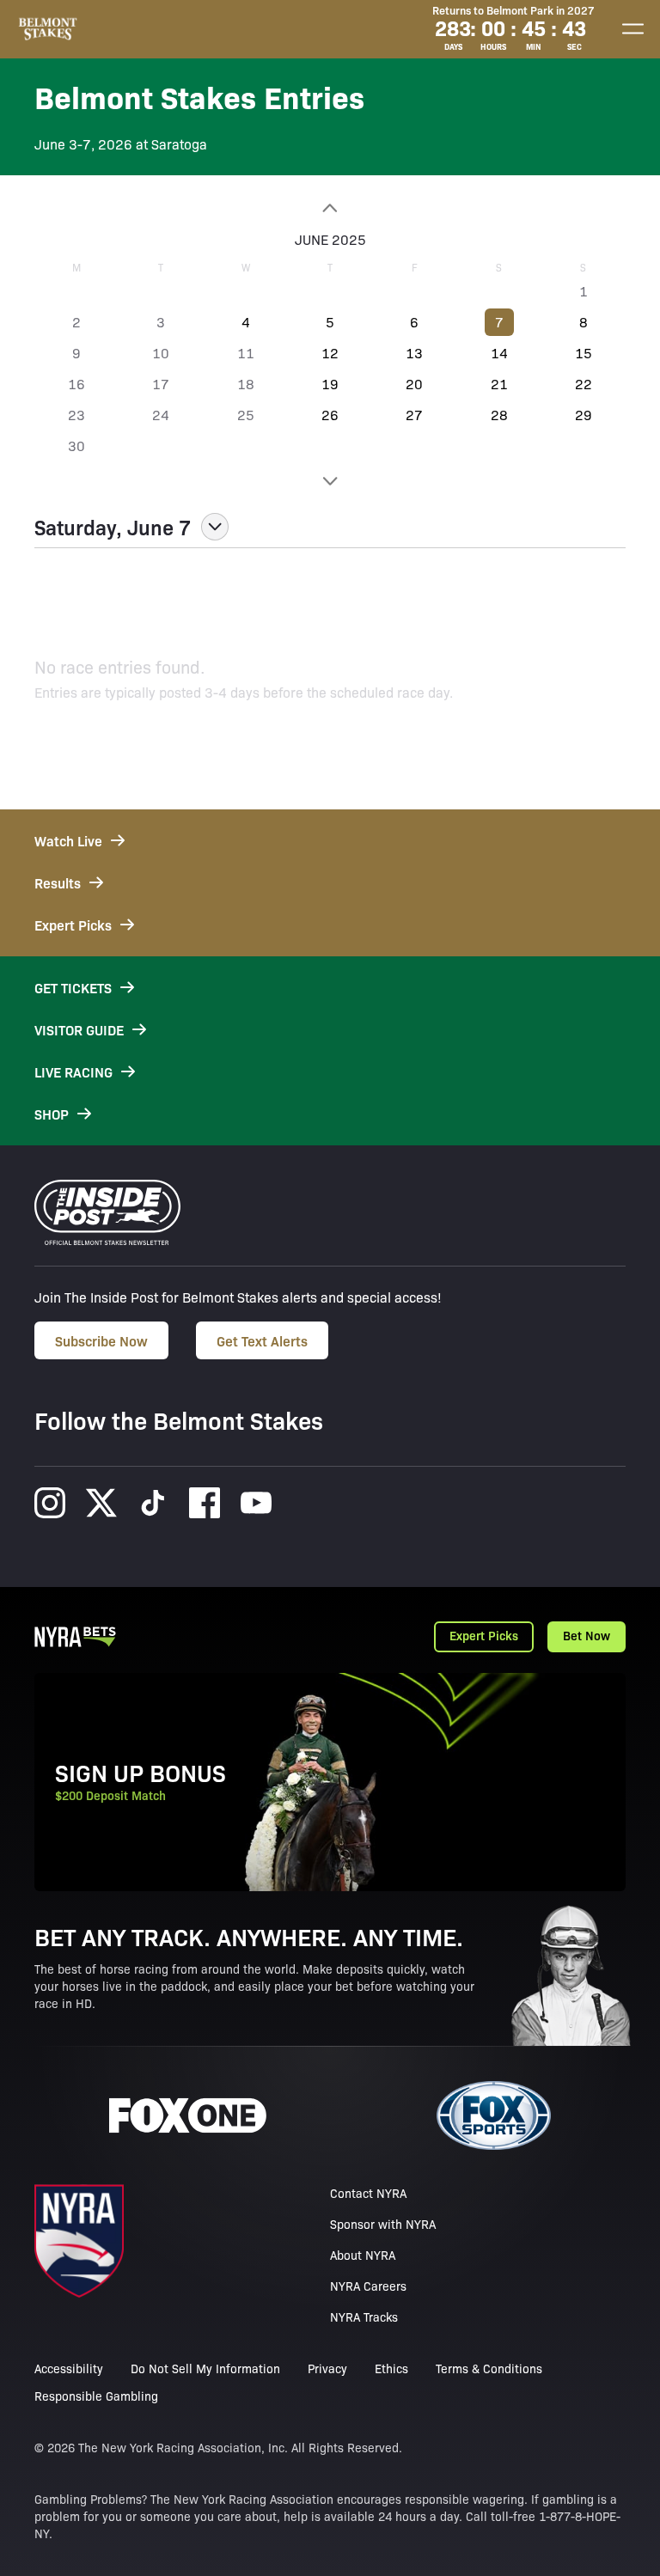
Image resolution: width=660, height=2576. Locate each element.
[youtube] (256, 1503)
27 (414, 415)
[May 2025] (330, 208)
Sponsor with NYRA (383, 2224)
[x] (101, 1503)
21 (499, 384)
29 (584, 415)
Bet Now (587, 1635)
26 (330, 415)
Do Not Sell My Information (205, 2368)
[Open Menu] (632, 29)
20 (414, 384)
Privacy (327, 2368)
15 (584, 353)
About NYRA (363, 2255)
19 (330, 384)
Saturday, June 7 (113, 527)
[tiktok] (153, 1503)
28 (499, 415)
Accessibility (69, 2368)
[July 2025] (330, 481)
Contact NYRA (368, 2193)
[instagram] (50, 1503)
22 (584, 384)
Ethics (391, 2368)
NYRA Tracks (364, 2317)
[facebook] (205, 1503)
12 (330, 353)
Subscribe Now (101, 1340)
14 (499, 353)
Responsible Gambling (96, 2396)
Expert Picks (484, 1635)
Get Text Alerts (262, 1340)
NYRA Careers (368, 2286)
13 (414, 353)
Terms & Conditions (489, 2368)
